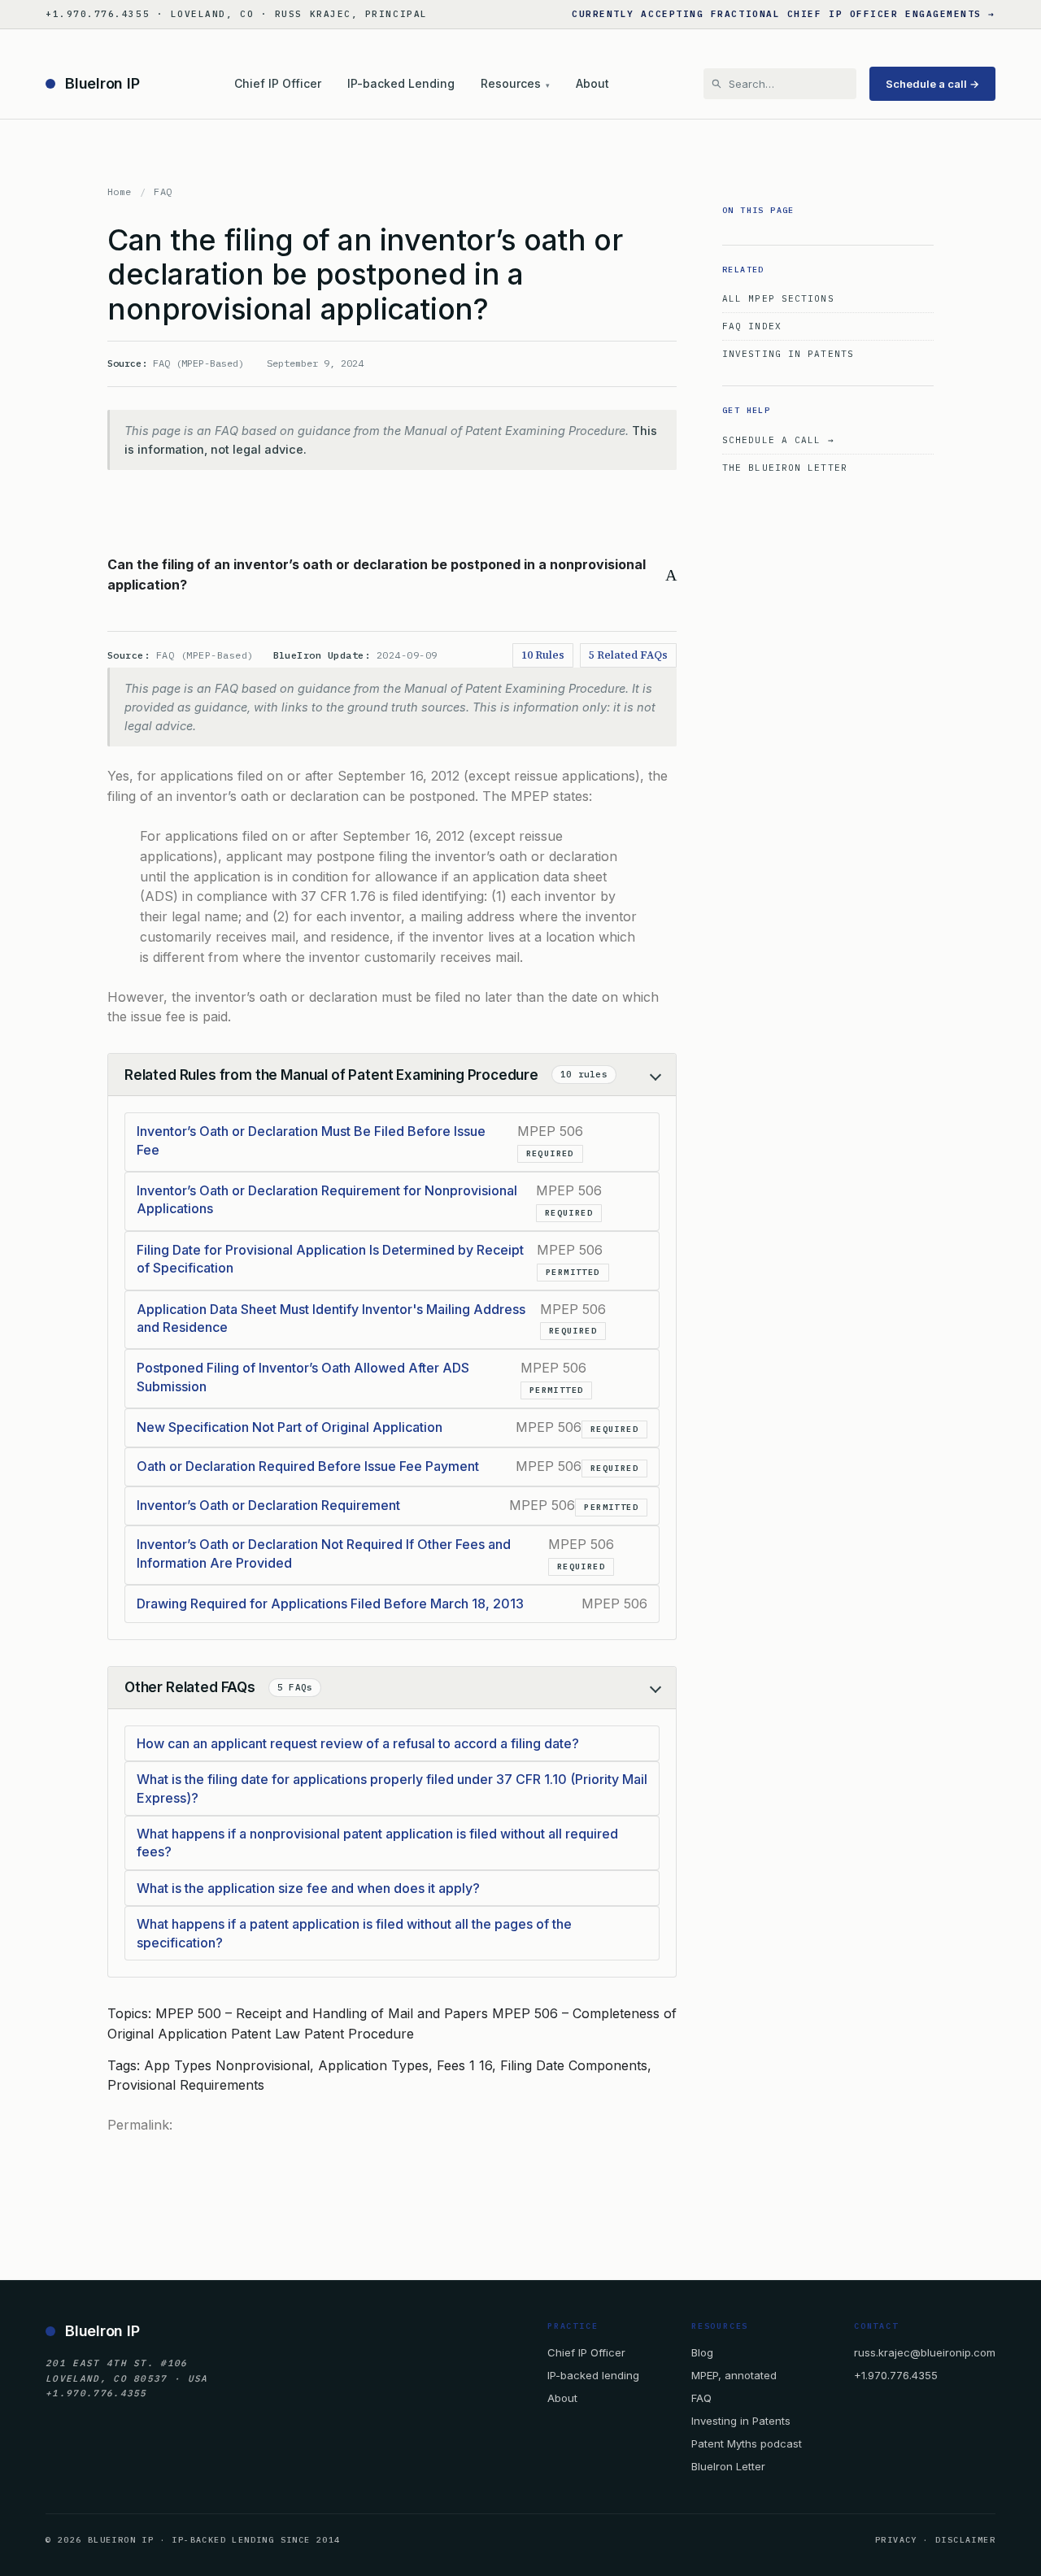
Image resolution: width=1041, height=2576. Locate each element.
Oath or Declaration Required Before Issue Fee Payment (308, 1466)
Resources (515, 83)
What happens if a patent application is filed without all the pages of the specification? (354, 1933)
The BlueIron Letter (785, 468)
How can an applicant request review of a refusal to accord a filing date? (358, 1743)
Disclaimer (965, 2540)
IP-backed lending (593, 2375)
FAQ (163, 191)
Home (120, 191)
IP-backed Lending (401, 83)
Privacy (896, 2540)
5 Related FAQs (628, 655)
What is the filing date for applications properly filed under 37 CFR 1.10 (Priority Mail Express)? (392, 1788)
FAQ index (752, 326)
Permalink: (140, 2125)
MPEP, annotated (734, 2375)
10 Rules (543, 655)
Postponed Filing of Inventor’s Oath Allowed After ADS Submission (303, 1377)
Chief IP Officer (278, 83)
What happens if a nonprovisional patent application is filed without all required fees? (377, 1843)
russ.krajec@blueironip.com (925, 2352)
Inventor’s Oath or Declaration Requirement (268, 1505)
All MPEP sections (778, 298)
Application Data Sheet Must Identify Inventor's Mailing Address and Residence (331, 1318)
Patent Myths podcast (747, 2443)
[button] (392, 575)
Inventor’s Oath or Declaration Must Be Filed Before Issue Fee (311, 1140)
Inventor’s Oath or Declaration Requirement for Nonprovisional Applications (327, 1199)
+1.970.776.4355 (896, 2375)
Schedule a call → (932, 84)
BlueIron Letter (728, 2466)
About (592, 83)
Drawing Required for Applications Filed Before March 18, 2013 (330, 1603)
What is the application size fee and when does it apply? (308, 1888)
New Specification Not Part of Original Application (290, 1427)
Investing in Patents (788, 354)
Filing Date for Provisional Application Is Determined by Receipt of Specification (330, 1259)
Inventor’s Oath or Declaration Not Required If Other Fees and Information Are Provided (324, 1553)
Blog (702, 2352)
